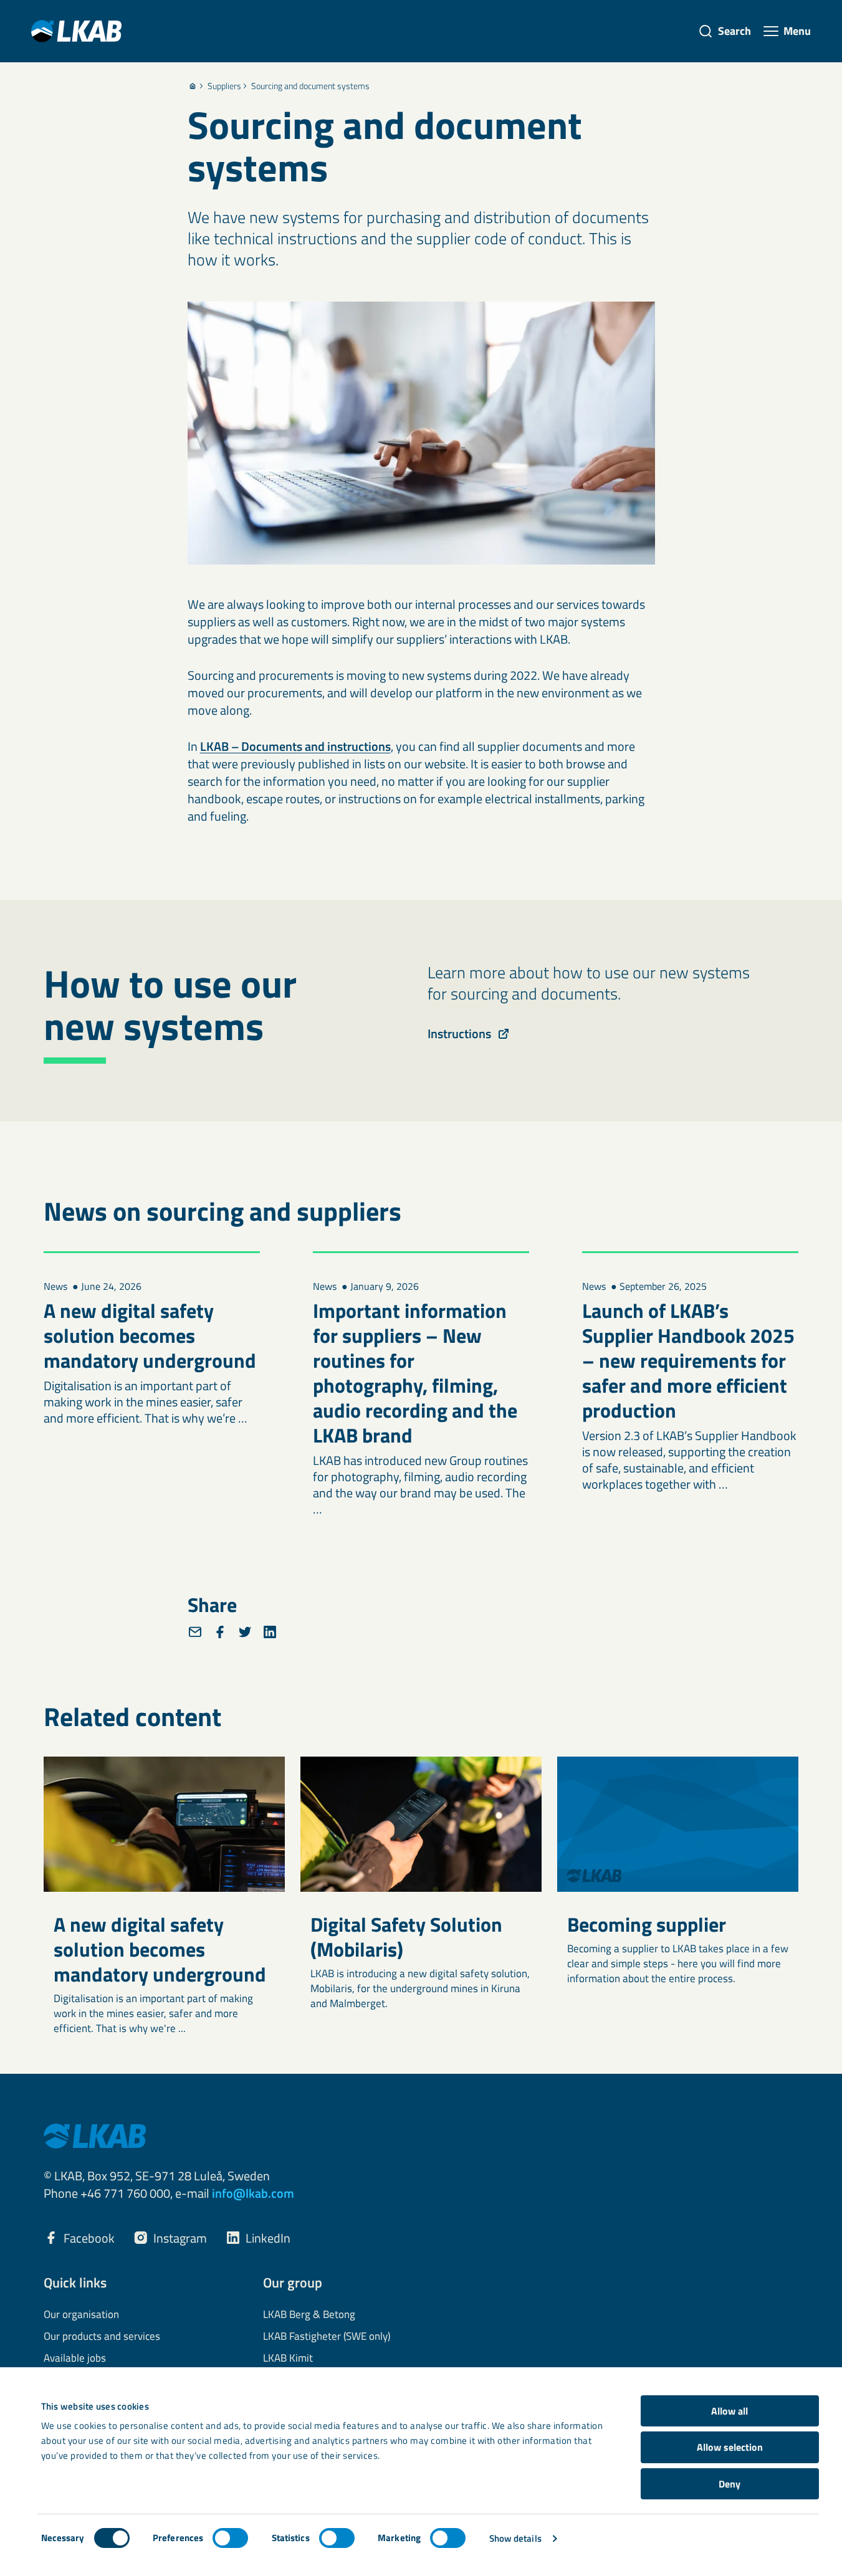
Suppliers (224, 86)
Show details (515, 2538)
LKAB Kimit (288, 2359)
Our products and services (102, 2337)
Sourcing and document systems (310, 86)
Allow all (730, 2411)
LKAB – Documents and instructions (295, 746)
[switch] (230, 2538)
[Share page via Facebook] (220, 1632)
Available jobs (75, 2359)
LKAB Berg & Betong (309, 2315)
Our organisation (81, 2315)
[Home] (193, 86)
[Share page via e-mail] (195, 1632)
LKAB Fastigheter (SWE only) (327, 2337)
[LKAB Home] (76, 31)
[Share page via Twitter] (245, 1632)
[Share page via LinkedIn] (270, 1632)
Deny (730, 2484)
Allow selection (730, 2447)
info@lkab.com (253, 2193)
